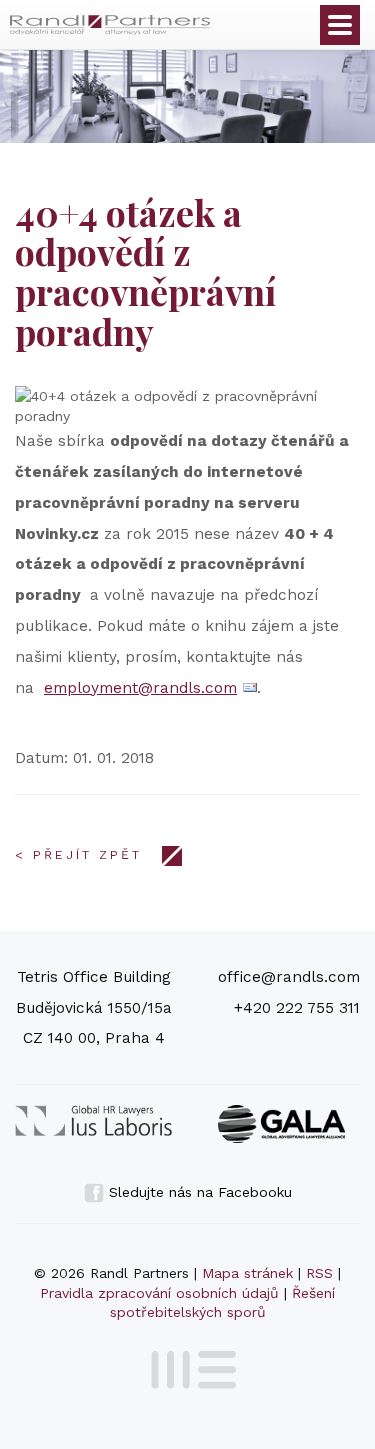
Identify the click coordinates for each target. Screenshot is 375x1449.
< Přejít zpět (78, 855)
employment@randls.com (140, 688)
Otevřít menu (340, 25)
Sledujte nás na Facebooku (198, 1192)
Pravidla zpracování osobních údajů (159, 1293)
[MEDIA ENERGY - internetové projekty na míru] (187, 1366)
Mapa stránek (247, 1273)
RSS (319, 1273)
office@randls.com (289, 977)
